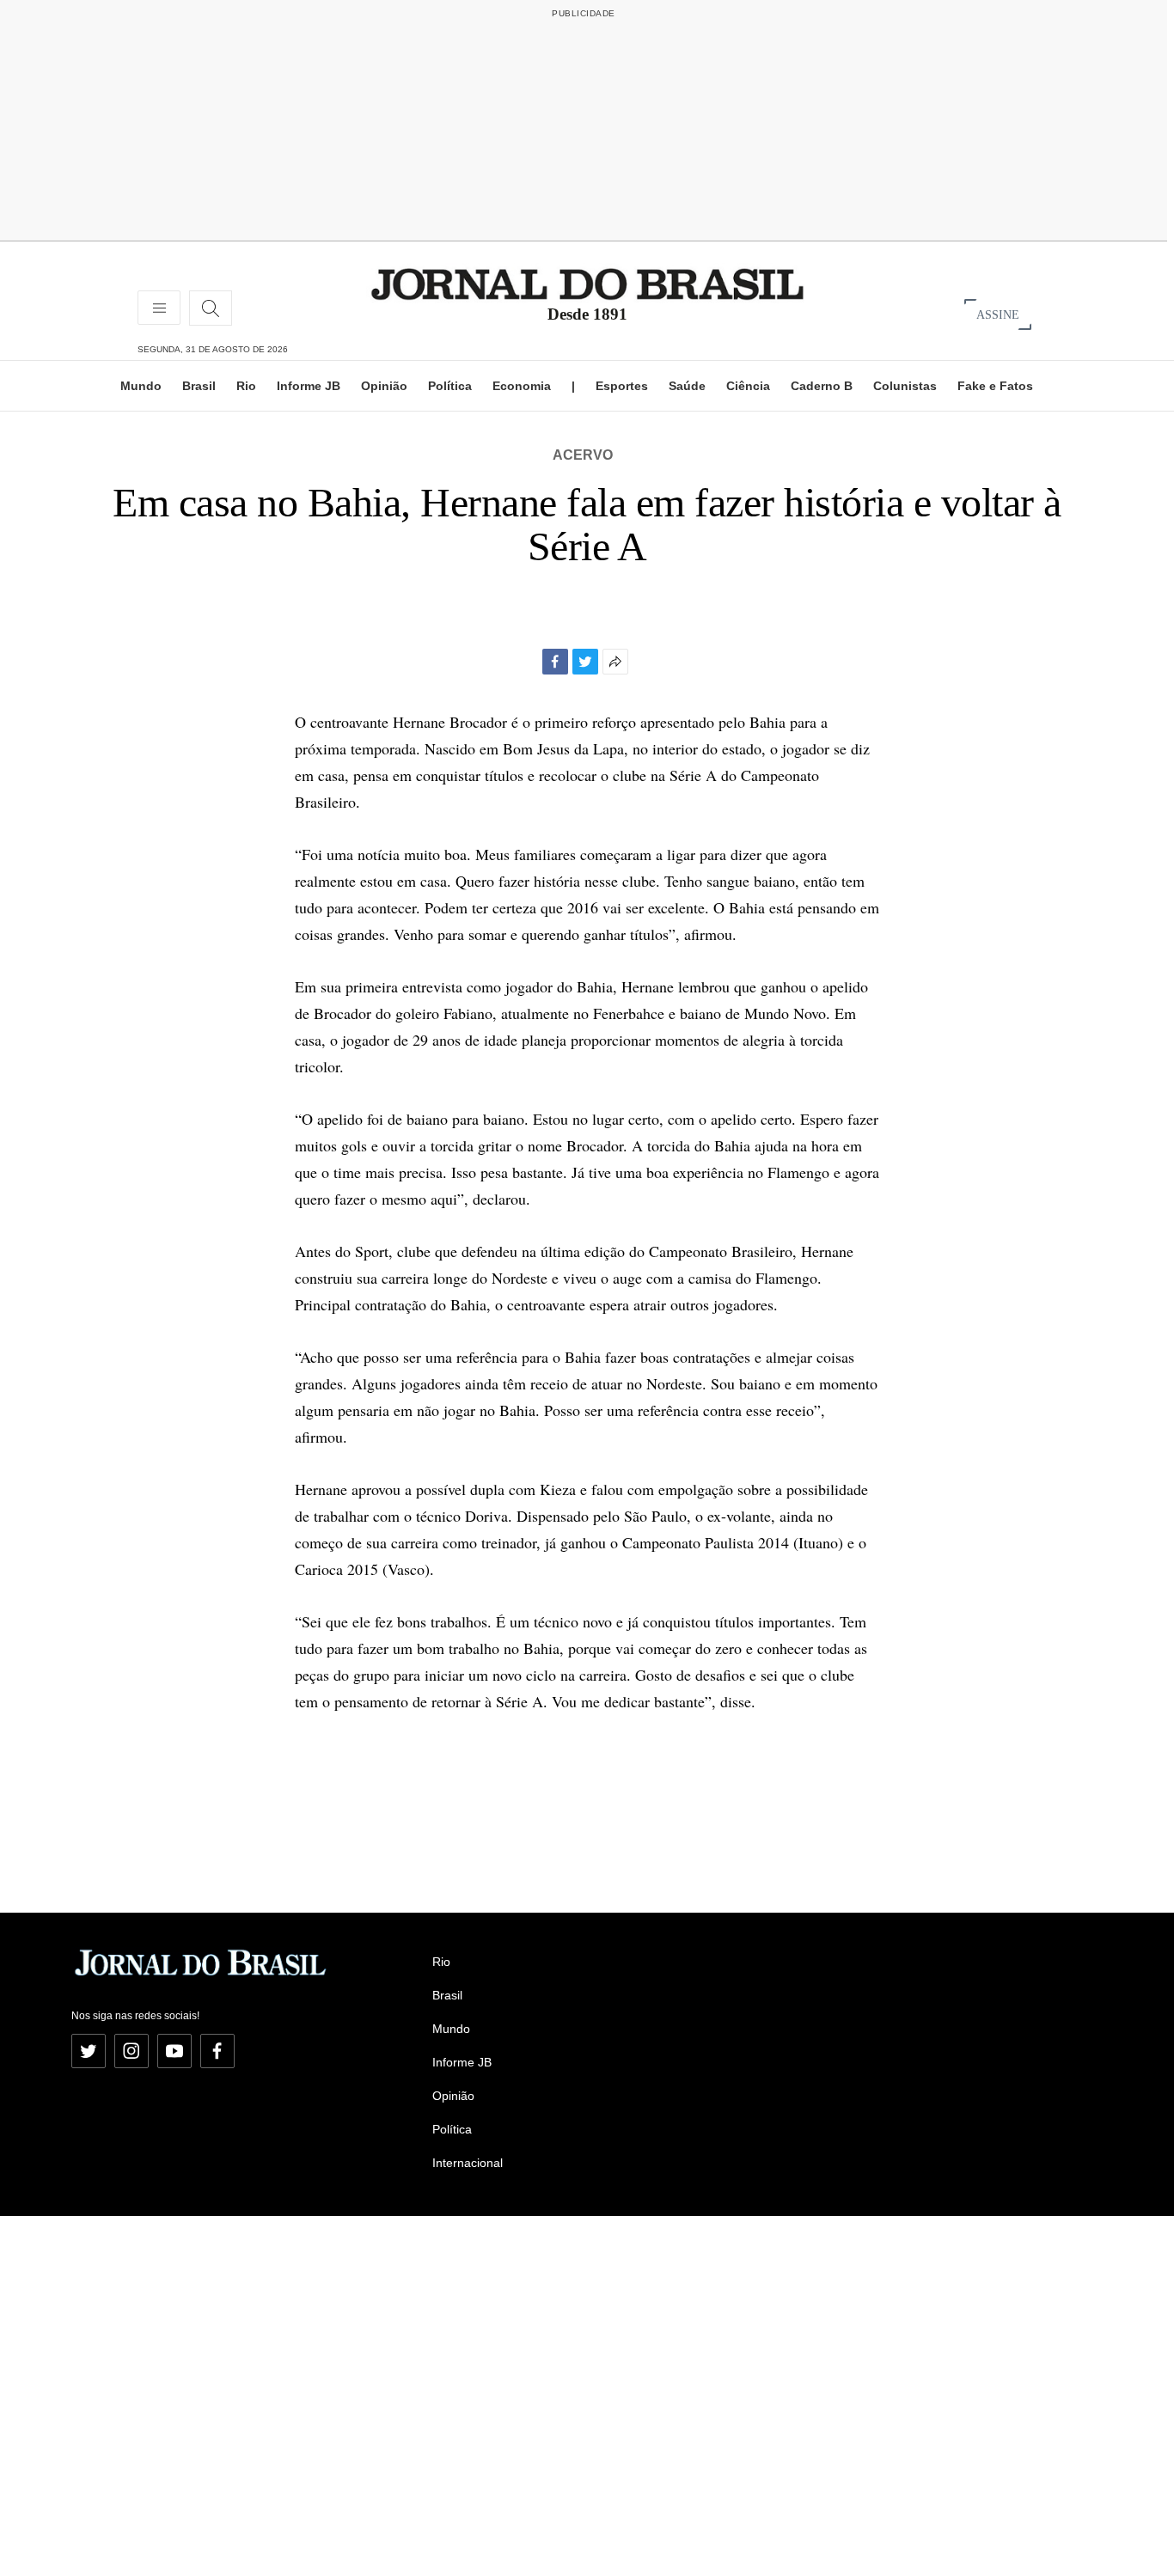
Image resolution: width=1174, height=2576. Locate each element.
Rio (246, 386)
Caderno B (822, 386)
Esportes (622, 386)
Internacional (468, 2163)
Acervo (583, 455)
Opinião (384, 386)
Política (450, 386)
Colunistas (905, 386)
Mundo (141, 386)
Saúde (687, 386)
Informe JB (309, 386)
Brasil (199, 386)
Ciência (748, 386)
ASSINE (998, 314)
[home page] (587, 283)
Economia (522, 386)
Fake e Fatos (995, 386)
